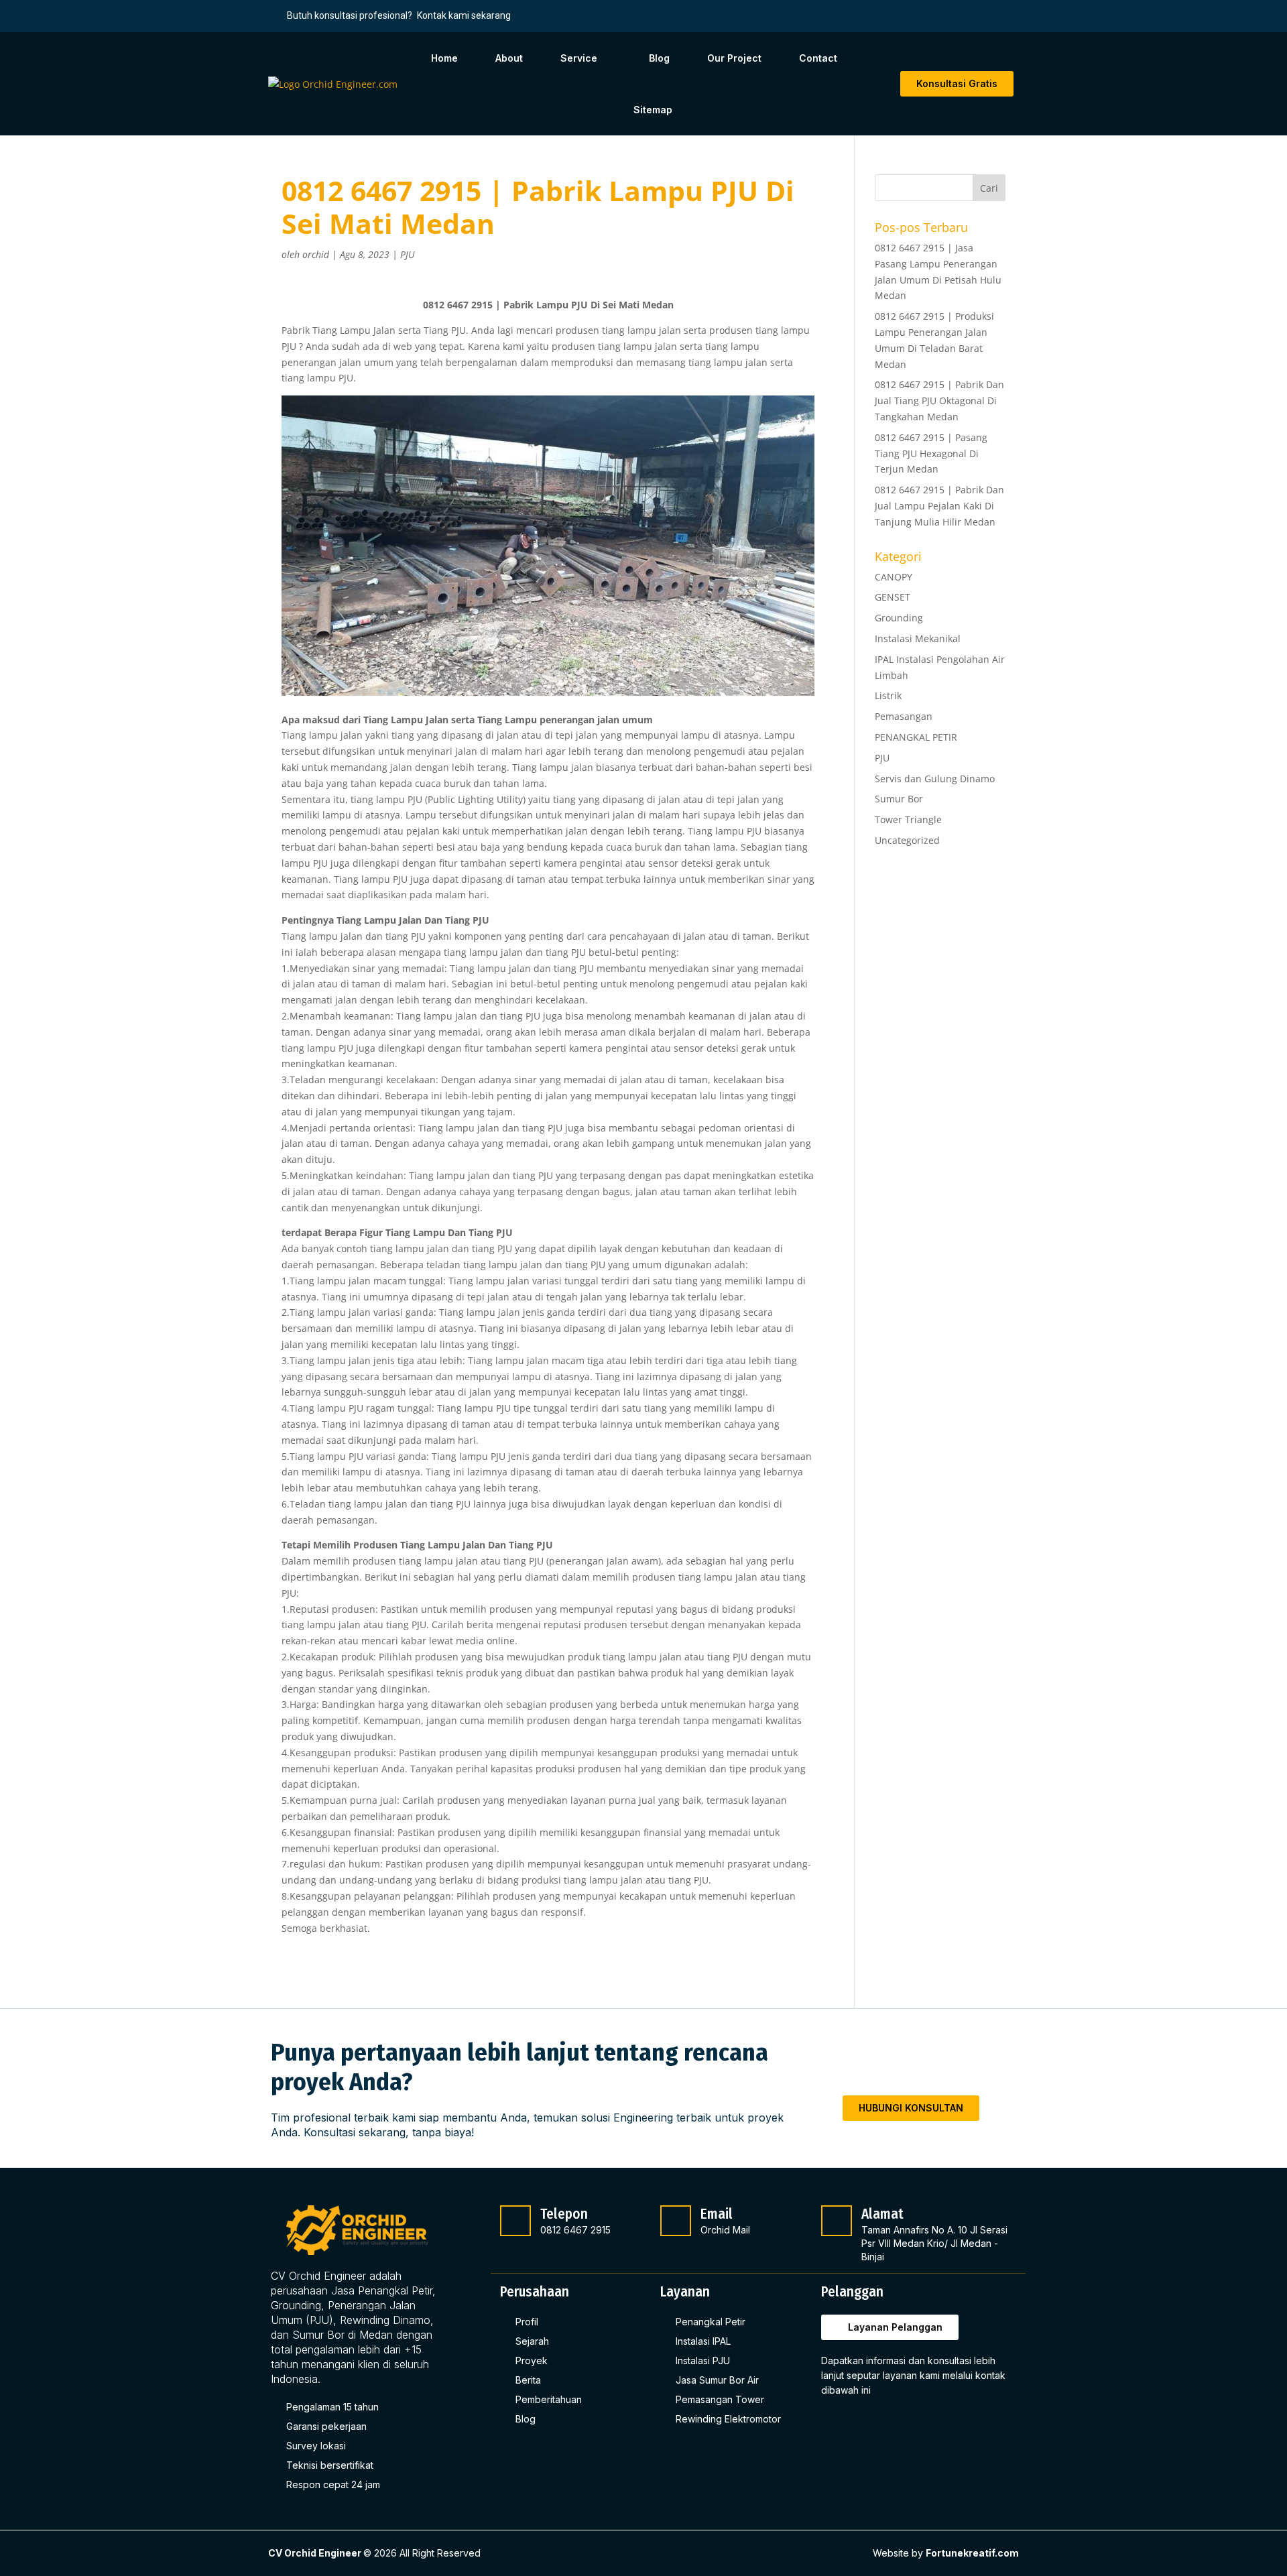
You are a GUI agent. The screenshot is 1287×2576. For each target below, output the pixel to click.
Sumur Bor (899, 799)
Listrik (888, 695)
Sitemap (653, 110)
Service (579, 58)
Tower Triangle (908, 819)
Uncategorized (907, 840)
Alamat (882, 2214)
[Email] (676, 2221)
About (509, 58)
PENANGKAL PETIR (916, 737)
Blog (659, 58)
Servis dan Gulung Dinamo (935, 779)
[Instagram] (867, 2425)
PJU (408, 254)
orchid (316, 254)
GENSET (893, 597)
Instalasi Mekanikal (918, 638)
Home (444, 58)
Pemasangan (904, 716)
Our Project (734, 58)
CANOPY (894, 577)
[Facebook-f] (835, 2425)
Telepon (564, 2214)
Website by (946, 2553)
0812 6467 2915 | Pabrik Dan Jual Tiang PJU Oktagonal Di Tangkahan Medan (939, 401)
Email (717, 2214)
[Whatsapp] (898, 2425)
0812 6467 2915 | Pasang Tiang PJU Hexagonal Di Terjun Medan (931, 453)
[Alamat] (837, 2221)
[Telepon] (515, 2221)
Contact (818, 58)
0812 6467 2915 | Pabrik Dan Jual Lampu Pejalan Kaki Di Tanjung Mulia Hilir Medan (939, 506)
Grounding (899, 618)
